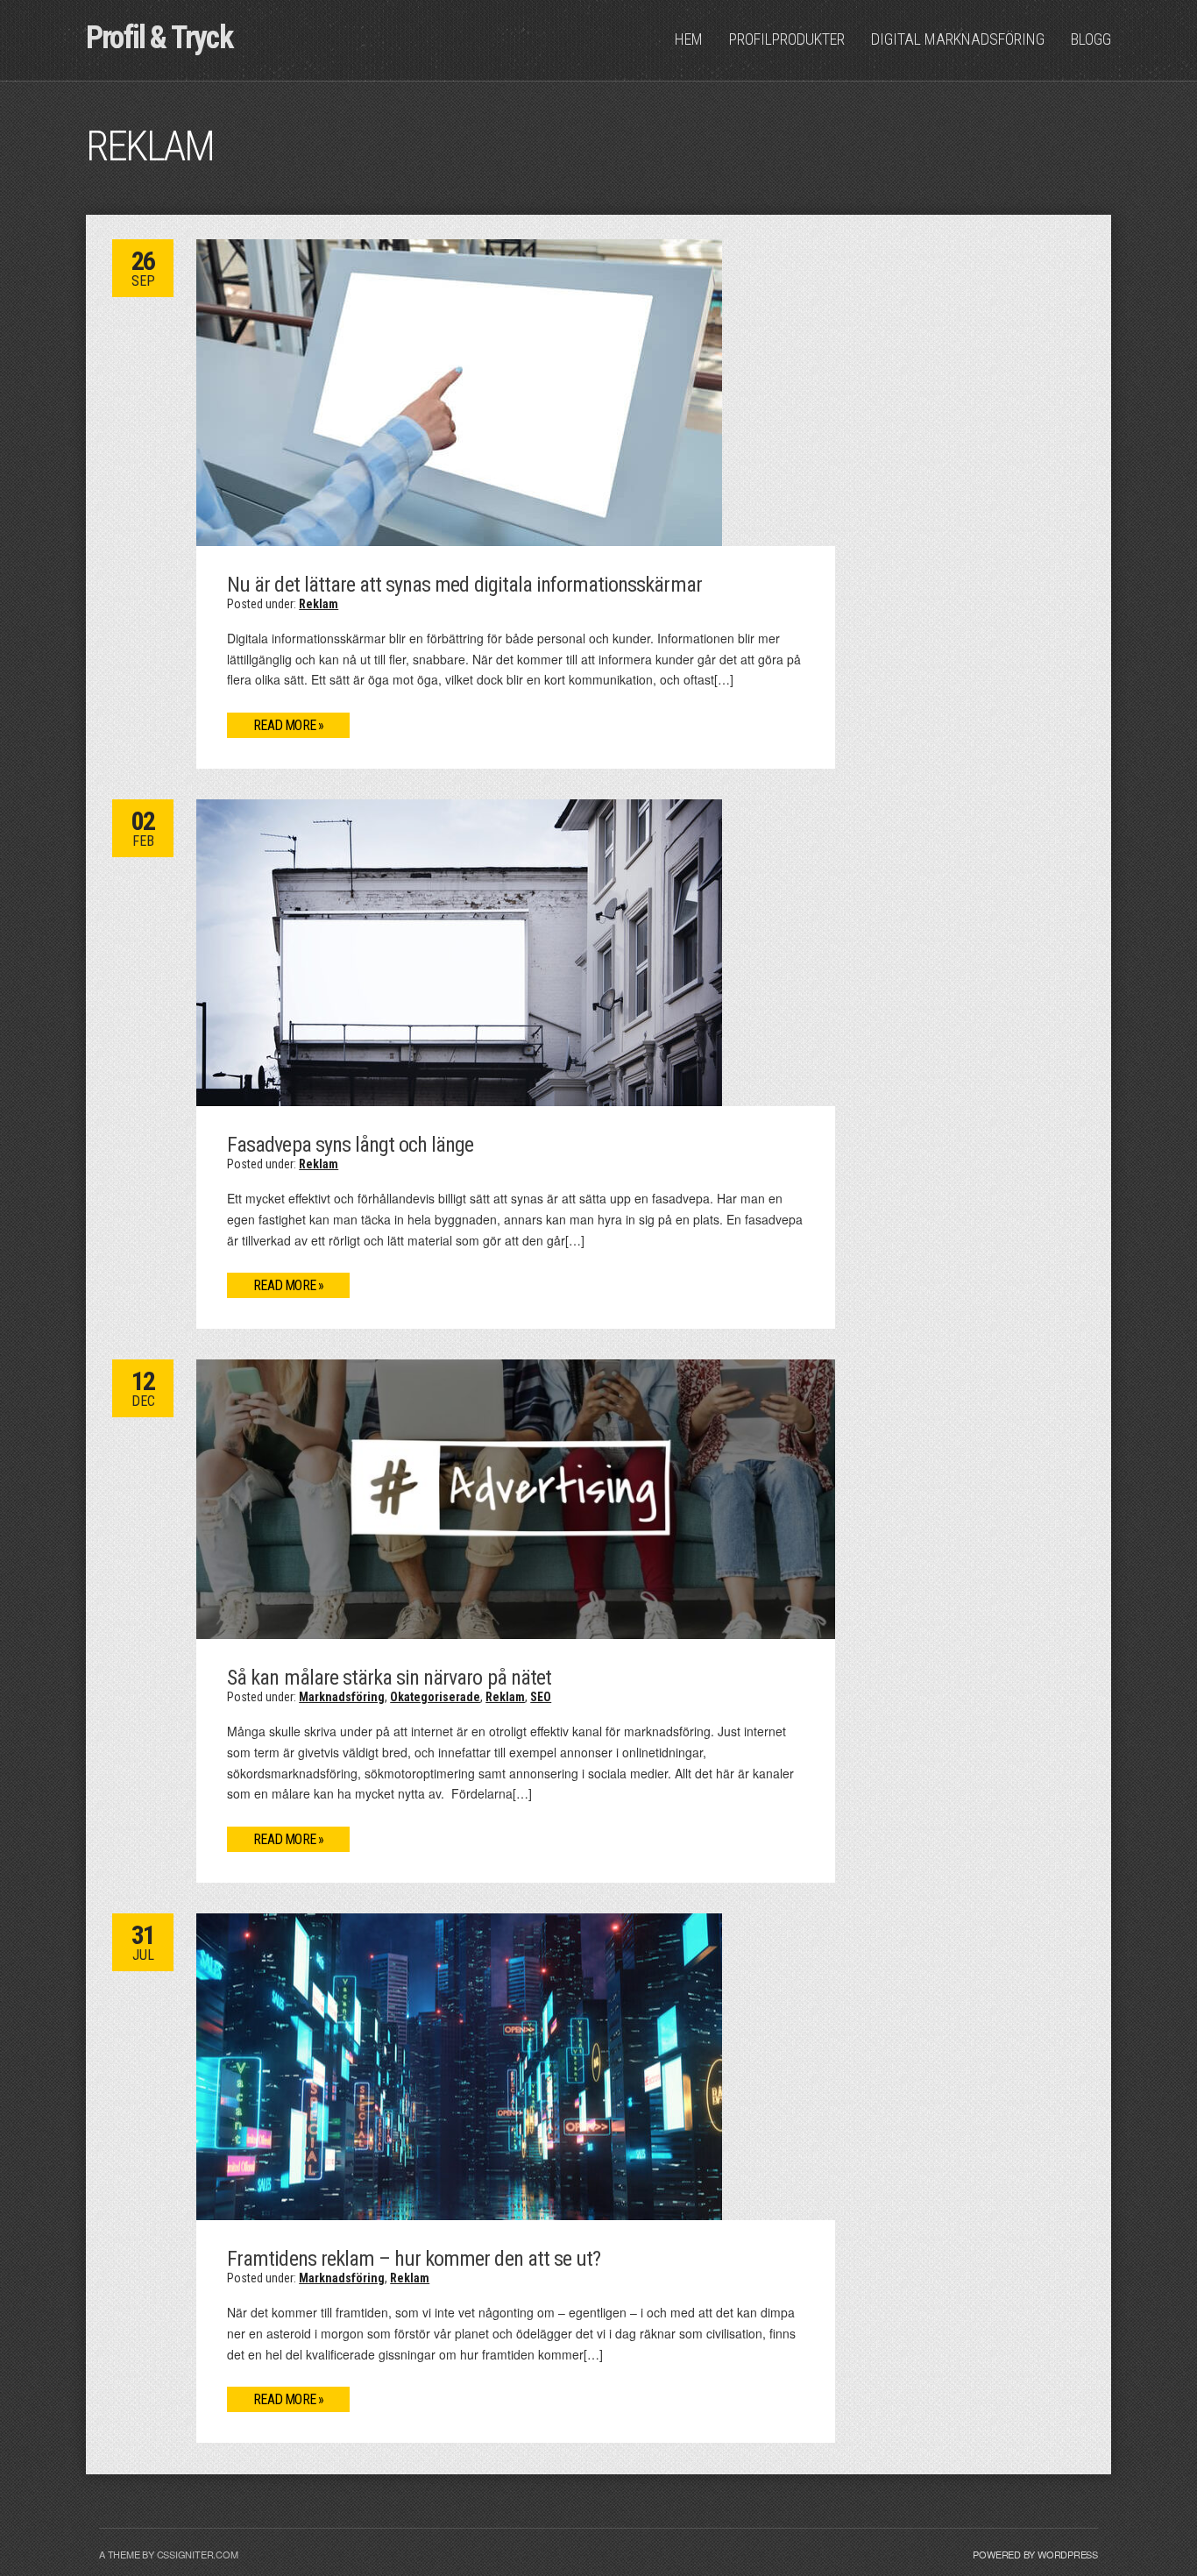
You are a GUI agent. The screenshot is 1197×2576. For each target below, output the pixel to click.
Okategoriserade (435, 1697)
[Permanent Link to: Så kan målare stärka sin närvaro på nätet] (516, 1497)
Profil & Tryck (159, 38)
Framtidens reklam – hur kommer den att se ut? (414, 2259)
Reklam (319, 604)
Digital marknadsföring (958, 39)
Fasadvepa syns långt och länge (350, 1145)
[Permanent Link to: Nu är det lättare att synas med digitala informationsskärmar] (459, 391)
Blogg (1091, 39)
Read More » (288, 725)
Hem (689, 39)
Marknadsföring (342, 1697)
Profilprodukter (787, 39)
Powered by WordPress (1035, 2554)
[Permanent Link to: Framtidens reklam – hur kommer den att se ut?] (459, 2065)
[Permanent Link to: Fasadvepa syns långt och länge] (459, 951)
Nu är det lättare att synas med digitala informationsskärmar (464, 585)
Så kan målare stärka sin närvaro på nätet (389, 1678)
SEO (541, 1697)
